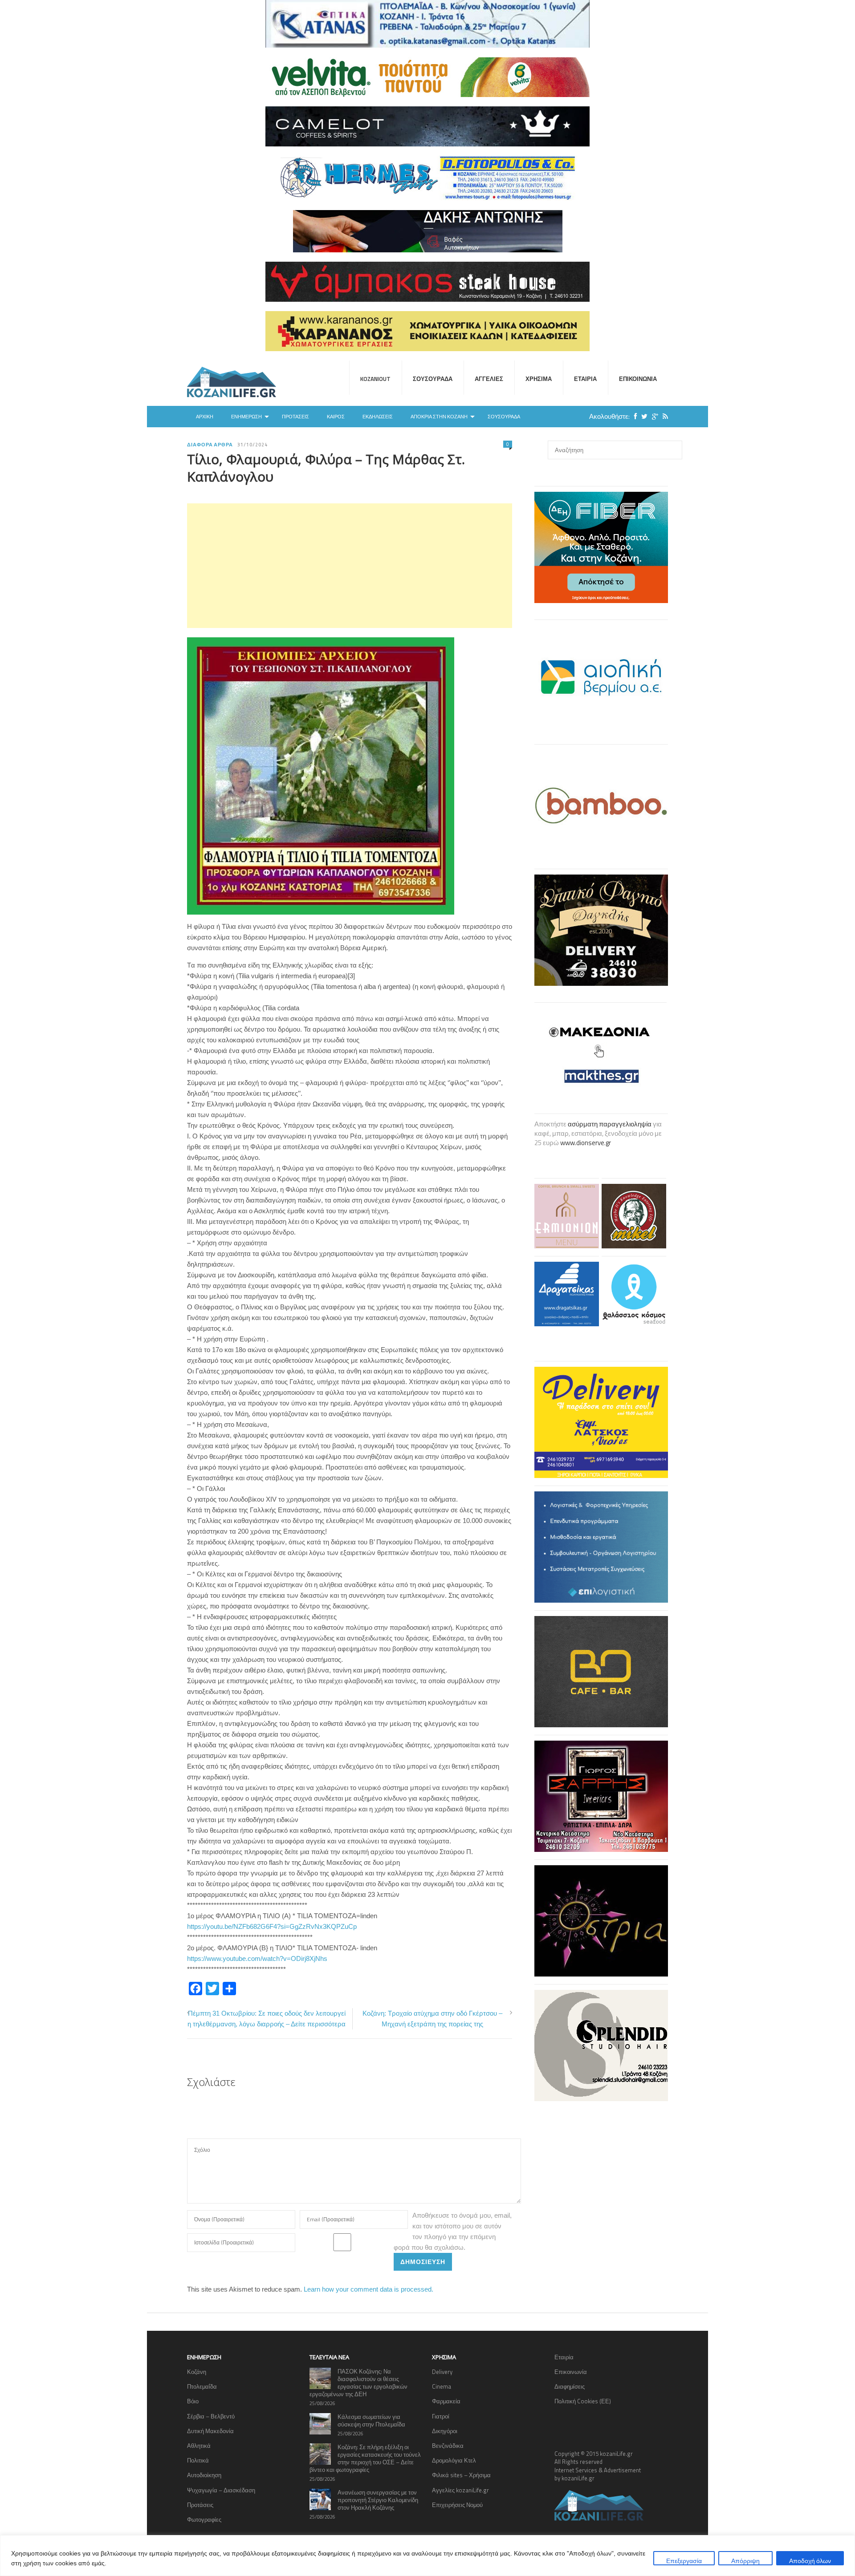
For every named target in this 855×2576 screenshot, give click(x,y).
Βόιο (193, 2401)
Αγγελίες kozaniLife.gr (460, 2490)
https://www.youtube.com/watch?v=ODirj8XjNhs (257, 1958)
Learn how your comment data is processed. (368, 2289)
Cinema (442, 2386)
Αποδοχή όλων (810, 2561)
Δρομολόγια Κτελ (454, 2460)
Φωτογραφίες (204, 2519)
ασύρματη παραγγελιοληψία (610, 1124)
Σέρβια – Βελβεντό (211, 2416)
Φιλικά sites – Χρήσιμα (461, 2475)
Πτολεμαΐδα (202, 2386)
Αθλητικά (199, 2446)
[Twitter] (642, 416)
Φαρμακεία (446, 2401)
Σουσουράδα (433, 379)
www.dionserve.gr (586, 1143)
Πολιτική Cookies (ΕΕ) (583, 2401)
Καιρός (336, 417)
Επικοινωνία (638, 379)
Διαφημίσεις (570, 2386)
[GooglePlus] (653, 416)
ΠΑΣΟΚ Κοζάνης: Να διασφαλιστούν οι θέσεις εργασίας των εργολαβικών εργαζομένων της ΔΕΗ (358, 2383)
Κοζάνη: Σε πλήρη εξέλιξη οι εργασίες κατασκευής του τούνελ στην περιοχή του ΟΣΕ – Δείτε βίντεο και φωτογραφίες (365, 2458)
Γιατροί (441, 2416)
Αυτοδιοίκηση (204, 2475)
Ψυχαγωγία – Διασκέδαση (221, 2490)
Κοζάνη (197, 2372)
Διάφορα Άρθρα (210, 445)
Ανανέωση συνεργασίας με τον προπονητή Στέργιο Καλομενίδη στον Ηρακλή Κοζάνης (378, 2500)
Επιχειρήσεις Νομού (457, 2505)
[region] (427, 2556)
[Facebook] (633, 416)
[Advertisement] (350, 566)
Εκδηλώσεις (378, 417)
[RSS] (663, 416)
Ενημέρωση (246, 417)
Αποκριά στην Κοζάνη (439, 417)
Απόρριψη (745, 2561)
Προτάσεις (295, 417)
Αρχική (205, 417)
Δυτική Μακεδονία (210, 2431)
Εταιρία (585, 379)
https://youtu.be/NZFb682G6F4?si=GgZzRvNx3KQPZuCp (272, 1926)
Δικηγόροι (445, 2431)
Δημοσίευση (423, 2262)
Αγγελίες (489, 379)
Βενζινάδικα (448, 2446)
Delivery (442, 2372)
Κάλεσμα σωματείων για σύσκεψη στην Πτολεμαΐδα (371, 2420)
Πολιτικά (198, 2460)
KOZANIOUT (375, 379)
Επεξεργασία (684, 2561)
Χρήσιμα (539, 379)
